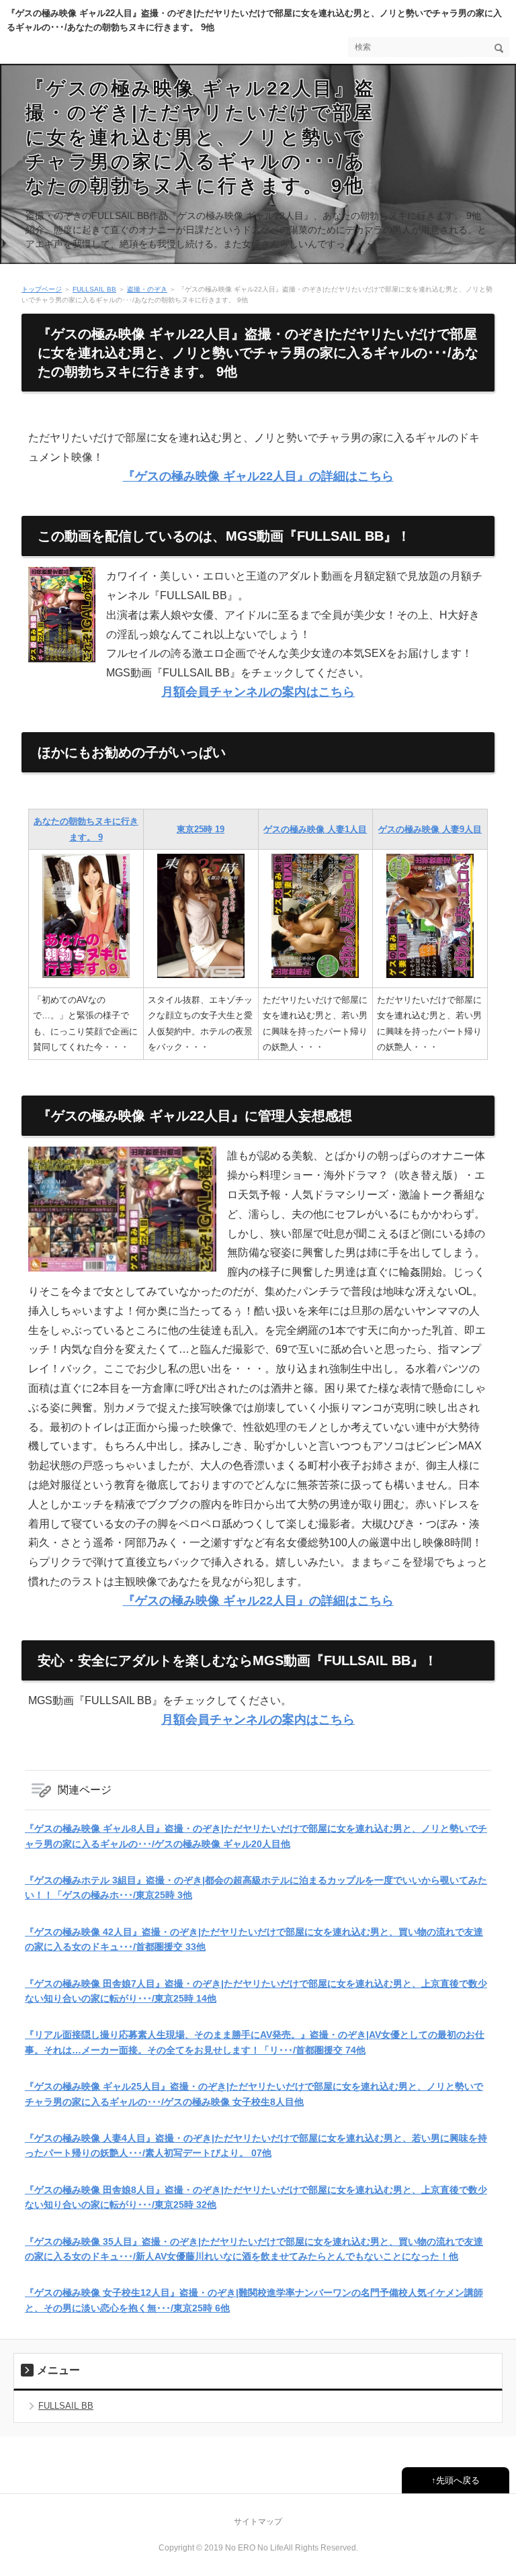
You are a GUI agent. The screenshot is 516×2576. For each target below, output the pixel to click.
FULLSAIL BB (94, 289)
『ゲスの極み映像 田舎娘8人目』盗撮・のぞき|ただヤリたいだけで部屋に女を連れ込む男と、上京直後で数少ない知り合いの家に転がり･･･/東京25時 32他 (256, 2197)
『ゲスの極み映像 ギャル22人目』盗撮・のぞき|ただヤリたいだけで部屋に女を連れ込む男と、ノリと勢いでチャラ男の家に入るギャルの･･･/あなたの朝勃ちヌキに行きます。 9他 (201, 137)
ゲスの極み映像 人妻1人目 (315, 829)
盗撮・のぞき (147, 289)
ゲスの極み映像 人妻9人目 (430, 829)
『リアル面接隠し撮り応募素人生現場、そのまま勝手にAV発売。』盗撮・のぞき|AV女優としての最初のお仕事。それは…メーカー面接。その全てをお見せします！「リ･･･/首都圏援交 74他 (255, 2042)
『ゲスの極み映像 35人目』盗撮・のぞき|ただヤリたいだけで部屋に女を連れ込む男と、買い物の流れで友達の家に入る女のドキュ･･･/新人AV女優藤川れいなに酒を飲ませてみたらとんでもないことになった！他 (254, 2249)
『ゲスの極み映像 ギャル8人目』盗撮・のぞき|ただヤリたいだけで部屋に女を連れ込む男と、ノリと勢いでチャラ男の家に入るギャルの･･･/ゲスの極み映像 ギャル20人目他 (256, 1836)
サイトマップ (258, 2522)
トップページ (42, 289)
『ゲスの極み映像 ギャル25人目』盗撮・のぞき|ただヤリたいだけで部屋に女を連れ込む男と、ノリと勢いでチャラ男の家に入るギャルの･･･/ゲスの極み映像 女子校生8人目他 (254, 2094)
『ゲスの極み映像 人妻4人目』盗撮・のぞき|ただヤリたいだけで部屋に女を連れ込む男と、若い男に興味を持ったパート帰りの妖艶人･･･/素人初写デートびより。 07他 (256, 2145)
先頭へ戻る (458, 2480)
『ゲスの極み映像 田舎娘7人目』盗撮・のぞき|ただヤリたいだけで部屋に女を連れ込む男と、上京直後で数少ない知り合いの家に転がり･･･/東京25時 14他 (256, 1991)
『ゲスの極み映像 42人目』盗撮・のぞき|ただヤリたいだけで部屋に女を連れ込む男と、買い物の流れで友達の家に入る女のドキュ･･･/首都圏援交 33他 (254, 1939)
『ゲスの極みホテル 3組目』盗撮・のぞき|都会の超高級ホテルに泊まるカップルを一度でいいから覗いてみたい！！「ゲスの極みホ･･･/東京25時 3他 (256, 1887)
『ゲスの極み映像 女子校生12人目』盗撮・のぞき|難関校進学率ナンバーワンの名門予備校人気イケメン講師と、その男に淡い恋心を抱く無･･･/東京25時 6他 (254, 2300)
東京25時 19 (201, 829)
